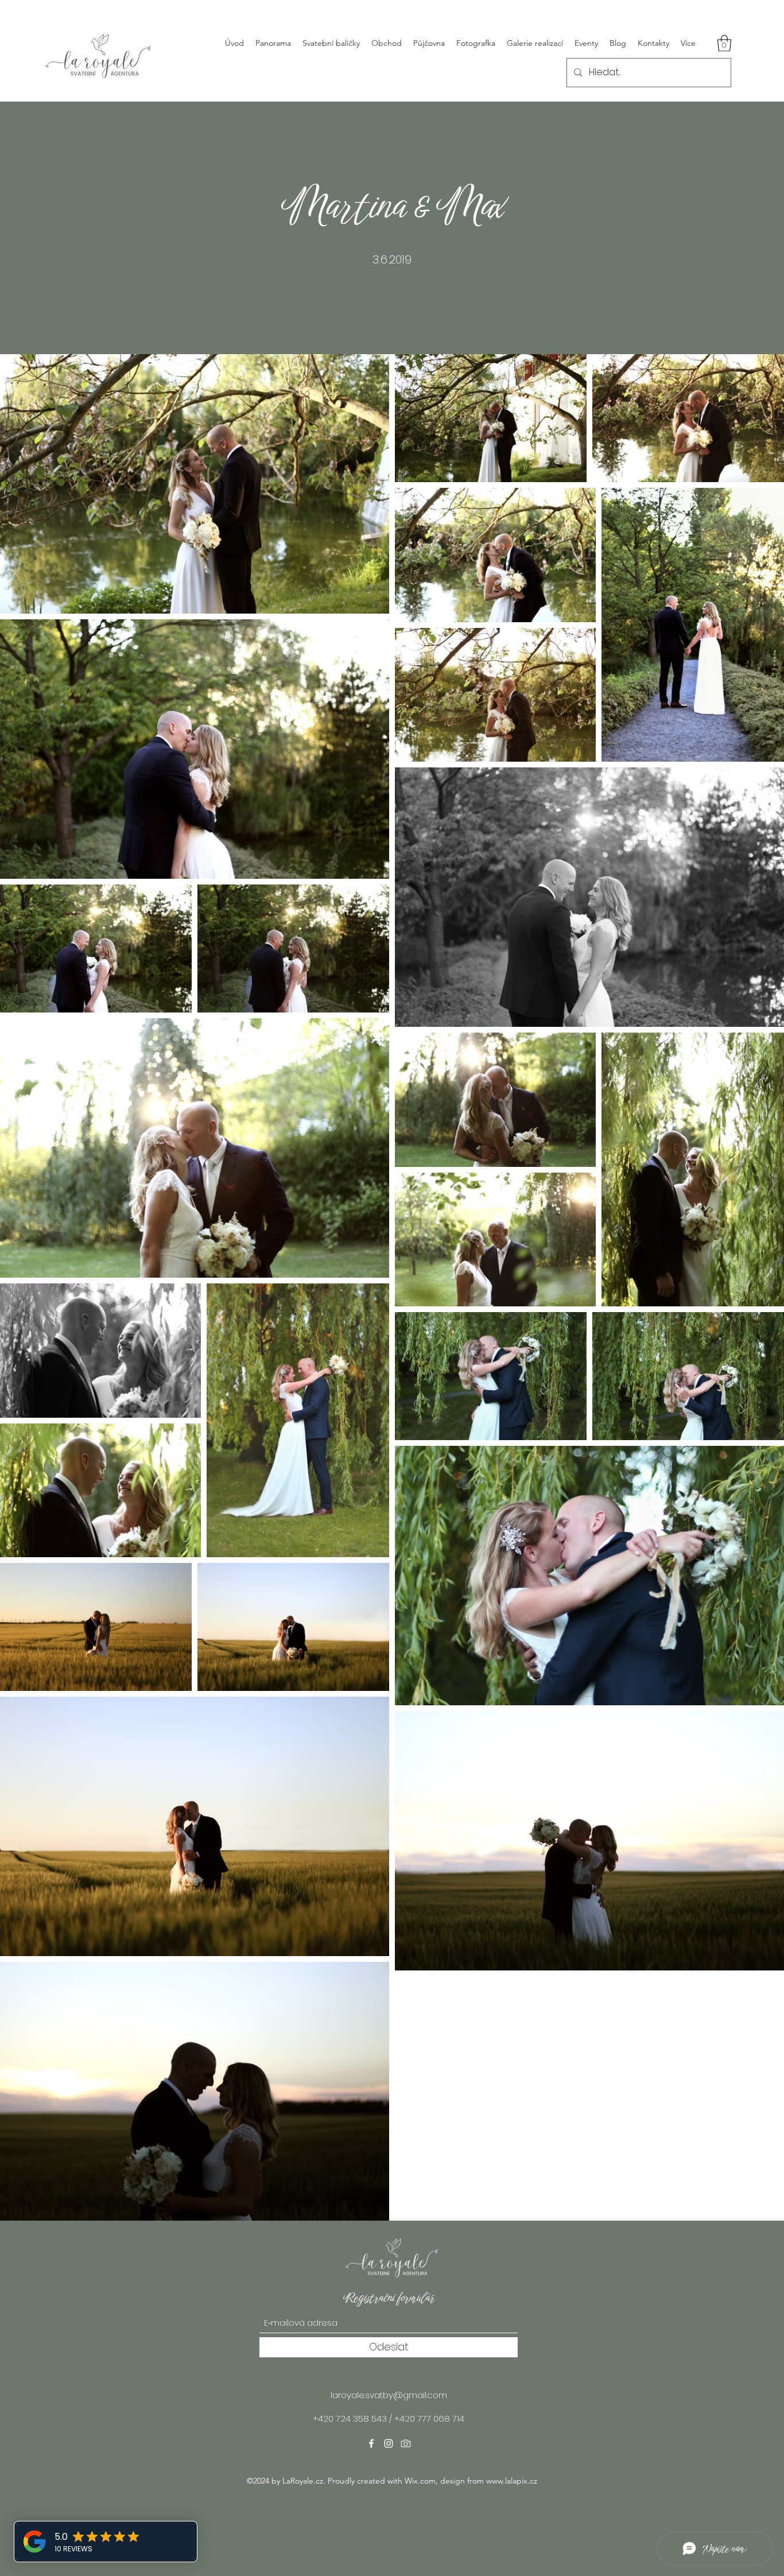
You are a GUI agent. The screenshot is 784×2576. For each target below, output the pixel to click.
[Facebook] (371, 2443)
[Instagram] (389, 2443)
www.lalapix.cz (512, 2481)
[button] (724, 43)
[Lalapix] (406, 2443)
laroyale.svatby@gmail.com (389, 2395)
